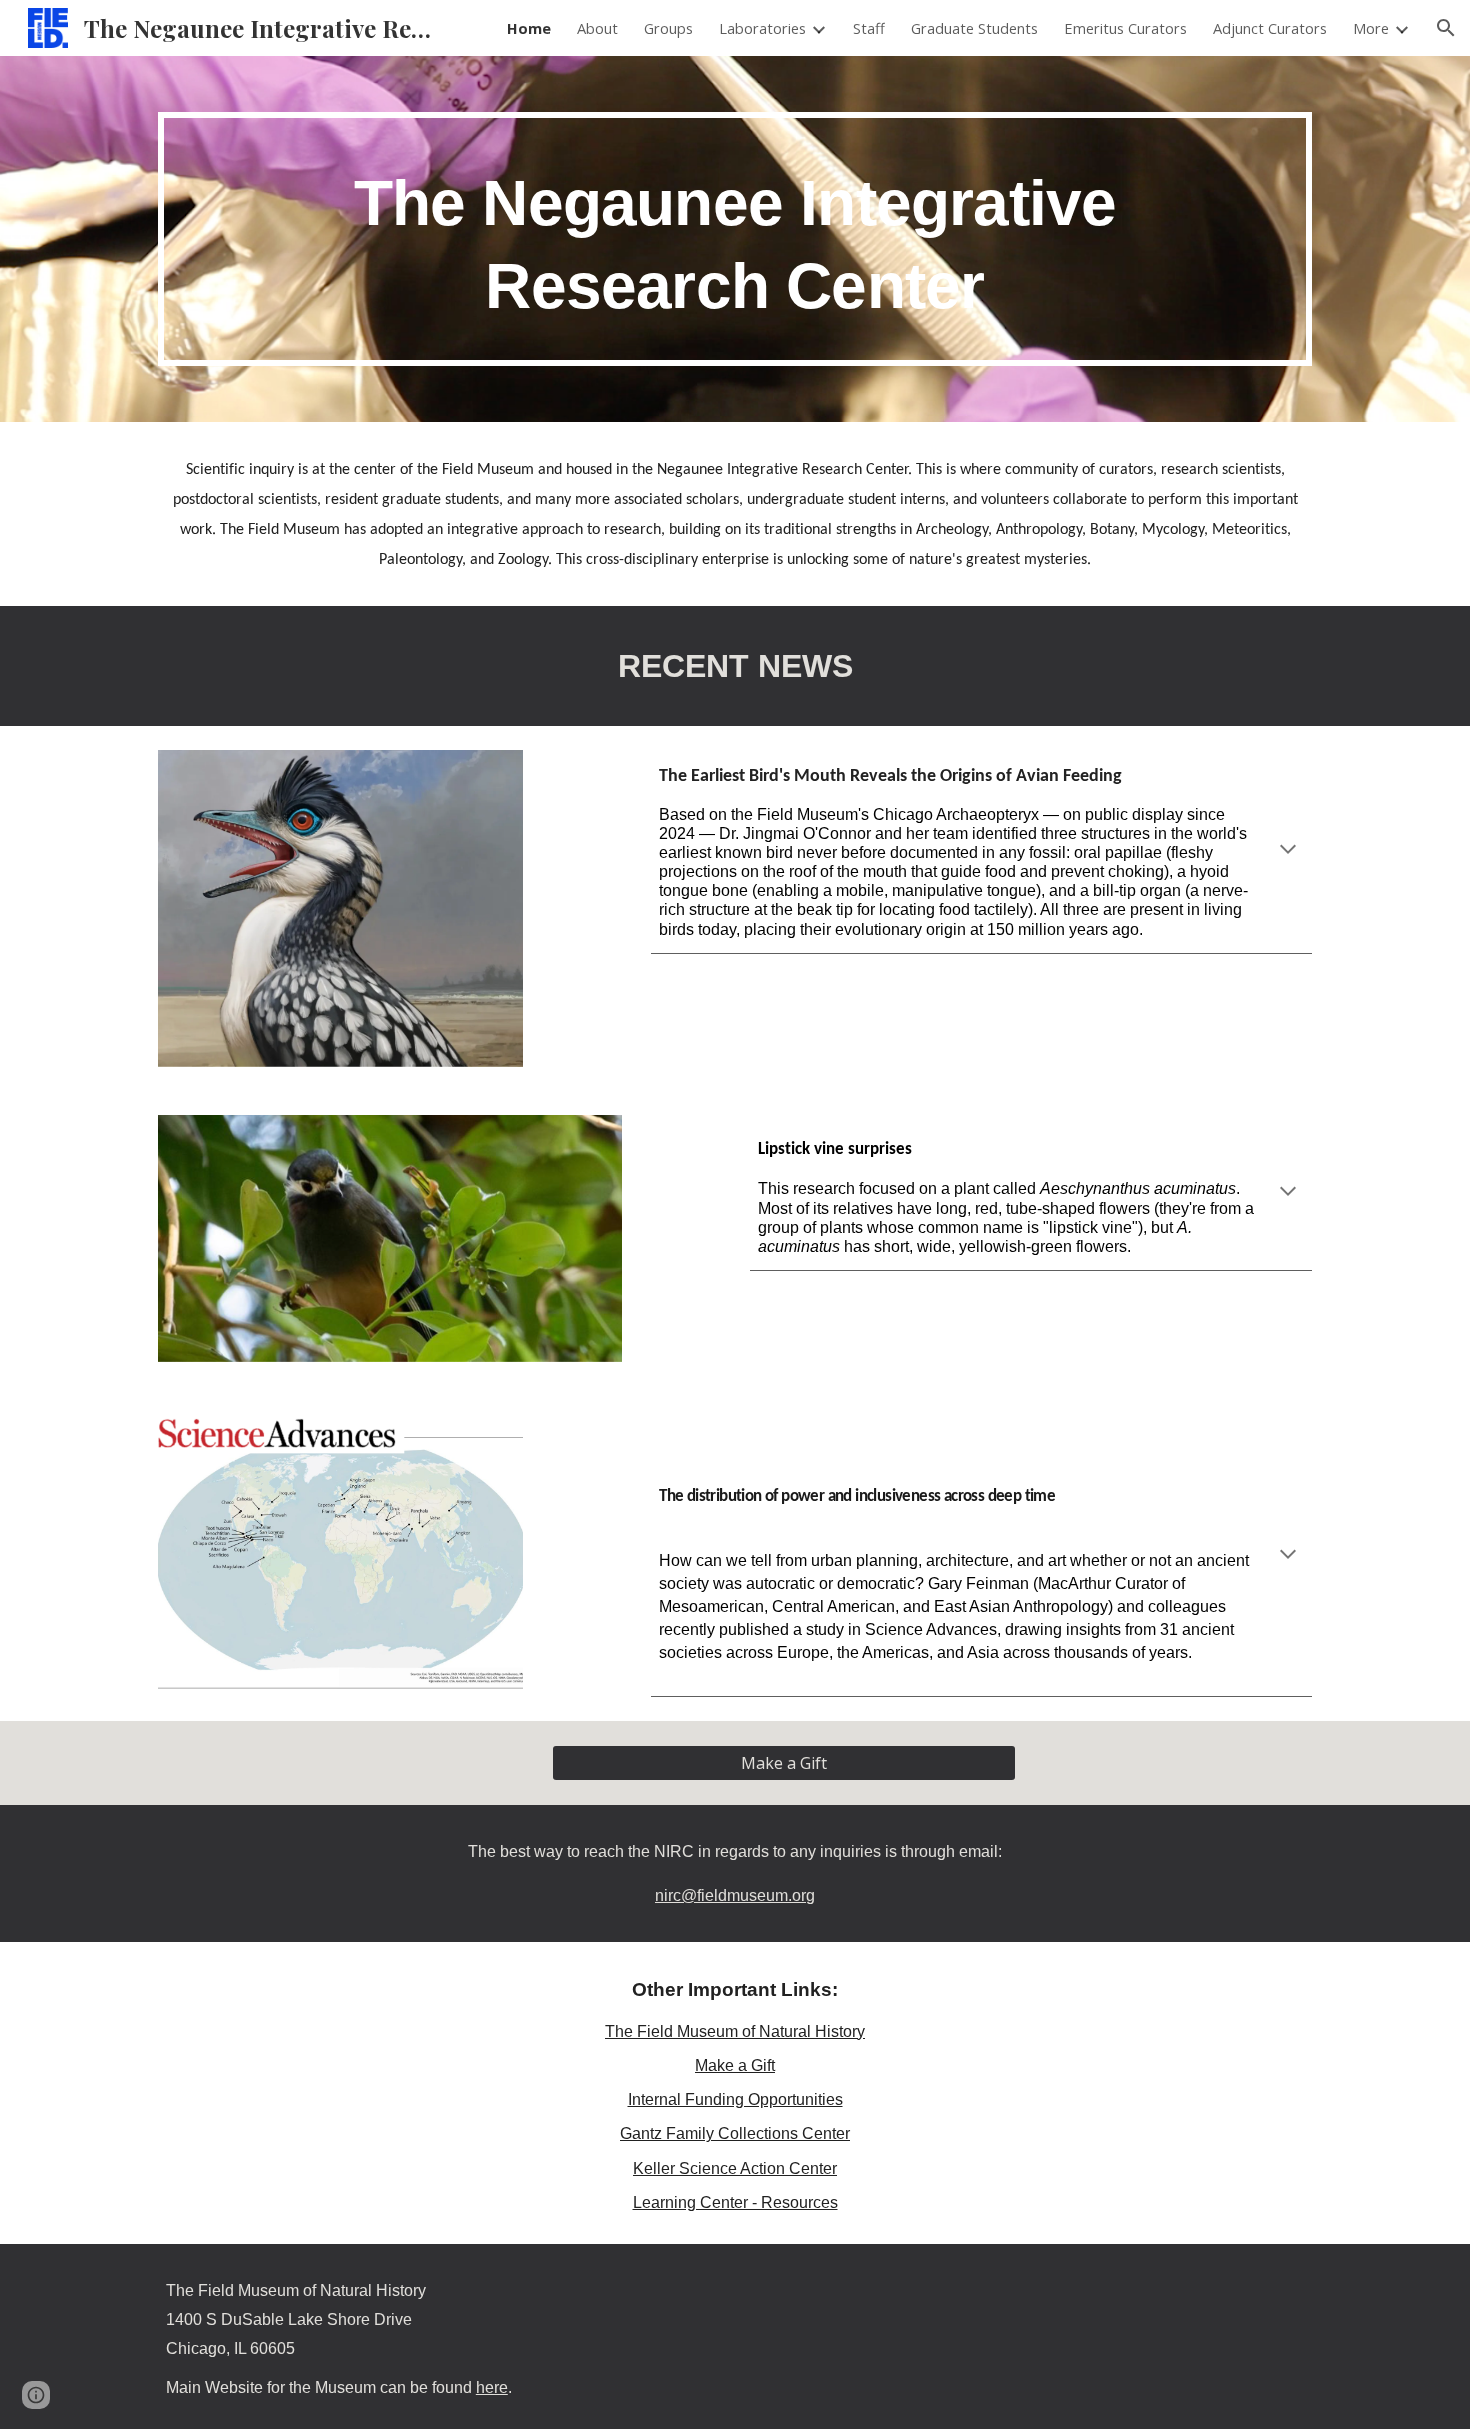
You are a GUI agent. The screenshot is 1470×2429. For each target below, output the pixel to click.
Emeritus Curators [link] (1125, 28)
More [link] (1371, 28)
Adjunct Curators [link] (1270, 28)
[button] (1446, 28)
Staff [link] (869, 28)
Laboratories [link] (762, 28)
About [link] (597, 28)
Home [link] (529, 28)
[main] (735, 239)
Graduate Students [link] (974, 28)
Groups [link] (668, 28)
